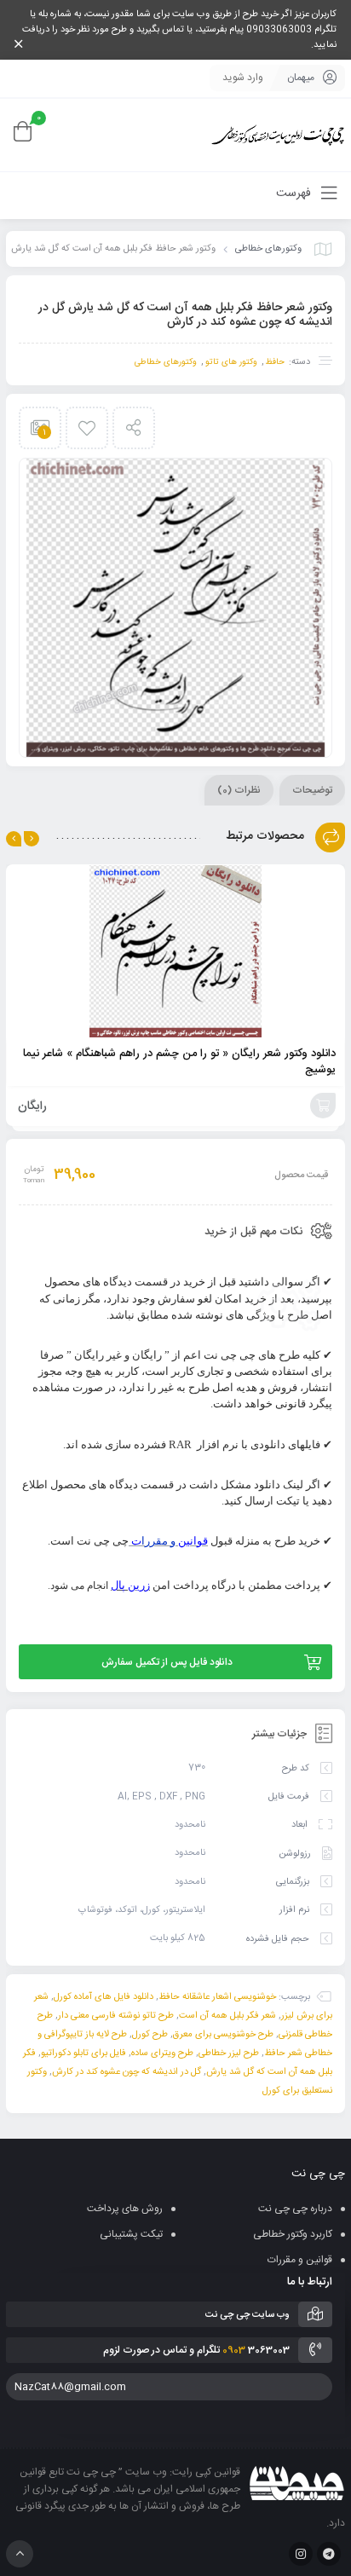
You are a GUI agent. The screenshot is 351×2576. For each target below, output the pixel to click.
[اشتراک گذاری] (134, 428)
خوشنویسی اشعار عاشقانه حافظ (217, 1997)
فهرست (295, 193)
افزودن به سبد (323, 1106)
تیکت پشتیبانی (131, 2234)
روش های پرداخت (125, 2209)
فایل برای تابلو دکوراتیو (83, 2053)
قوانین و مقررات (300, 2260)
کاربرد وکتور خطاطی (293, 2234)
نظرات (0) (239, 790)
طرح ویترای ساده (162, 2053)
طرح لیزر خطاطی (229, 2053)
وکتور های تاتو (231, 362)
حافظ (275, 362)
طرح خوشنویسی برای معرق (223, 2035)
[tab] (312, 790)
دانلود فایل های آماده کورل (104, 1997)
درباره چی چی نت (295, 2209)
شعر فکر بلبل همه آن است (227, 2016)
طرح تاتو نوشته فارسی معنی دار (116, 2016)
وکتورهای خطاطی (268, 249)
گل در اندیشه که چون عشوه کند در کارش (127, 2072)
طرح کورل (150, 2035)
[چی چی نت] (278, 135)
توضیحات (312, 790)
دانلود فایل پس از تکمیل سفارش (167, 1662)
